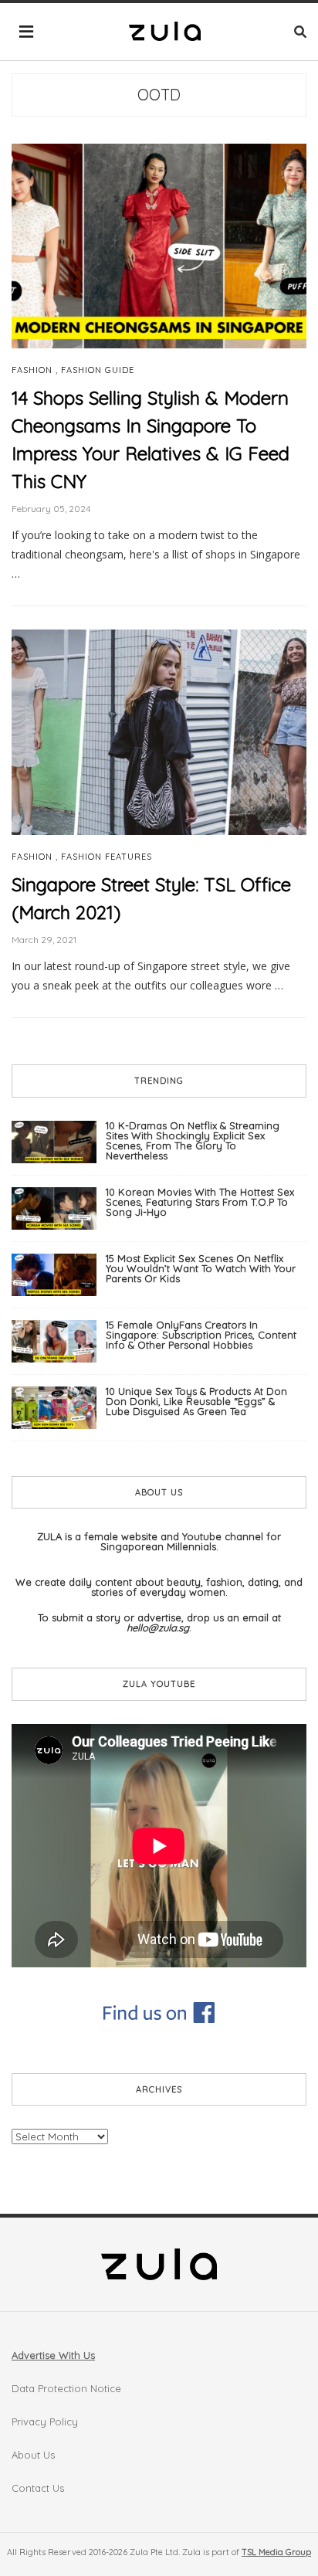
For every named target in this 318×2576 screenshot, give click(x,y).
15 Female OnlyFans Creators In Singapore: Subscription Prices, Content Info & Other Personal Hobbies (201, 1335)
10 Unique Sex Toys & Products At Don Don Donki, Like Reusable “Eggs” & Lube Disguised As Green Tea (196, 1401)
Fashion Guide (98, 370)
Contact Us (38, 2488)
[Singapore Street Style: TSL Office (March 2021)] (159, 731)
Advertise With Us (53, 2355)
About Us (33, 2455)
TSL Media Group (276, 2552)
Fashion (32, 370)
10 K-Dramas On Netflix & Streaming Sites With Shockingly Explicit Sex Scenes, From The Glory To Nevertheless (193, 1140)
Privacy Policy (45, 2422)
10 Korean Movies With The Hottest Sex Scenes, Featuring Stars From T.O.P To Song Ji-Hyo (200, 1202)
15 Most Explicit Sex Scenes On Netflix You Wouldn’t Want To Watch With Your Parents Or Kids (201, 1268)
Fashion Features (107, 857)
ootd (159, 95)
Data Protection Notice (66, 2388)
